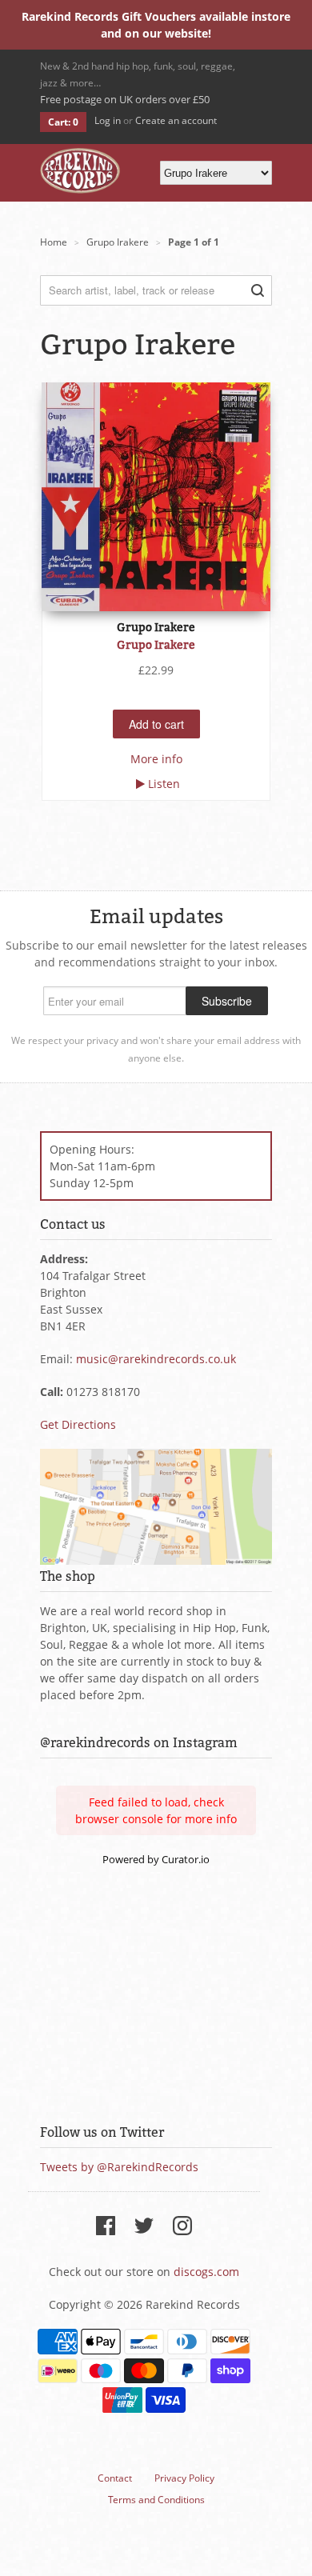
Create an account (176, 120)
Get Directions (78, 1424)
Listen (164, 784)
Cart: (63, 122)
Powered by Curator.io (156, 1860)
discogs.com (206, 2272)
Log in (108, 120)
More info (156, 759)
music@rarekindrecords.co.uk (156, 1359)
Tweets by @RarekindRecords (119, 2167)
